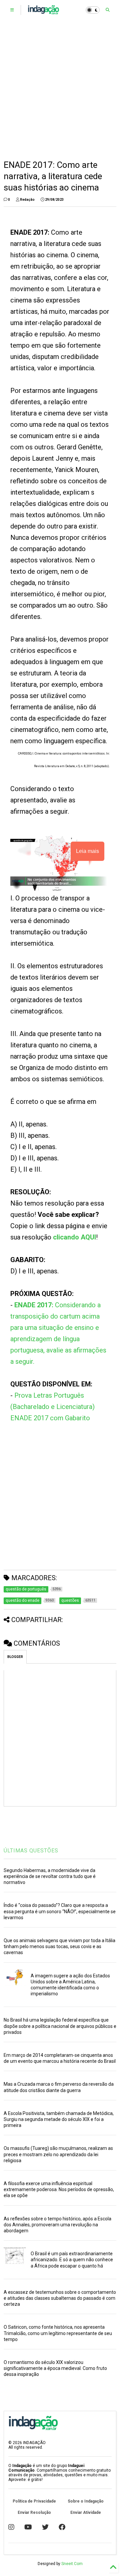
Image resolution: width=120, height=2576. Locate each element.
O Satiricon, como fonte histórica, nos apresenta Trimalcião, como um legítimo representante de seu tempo (58, 2333)
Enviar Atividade (86, 2513)
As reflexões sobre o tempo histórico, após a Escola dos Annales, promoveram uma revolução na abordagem (57, 2225)
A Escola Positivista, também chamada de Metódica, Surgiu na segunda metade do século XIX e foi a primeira (59, 2119)
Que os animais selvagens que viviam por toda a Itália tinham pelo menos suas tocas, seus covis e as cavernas (59, 1946)
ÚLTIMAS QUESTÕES (31, 1851)
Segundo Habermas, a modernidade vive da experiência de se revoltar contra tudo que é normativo (50, 1876)
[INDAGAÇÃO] (43, 12)
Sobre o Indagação (86, 2501)
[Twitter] (45, 2527)
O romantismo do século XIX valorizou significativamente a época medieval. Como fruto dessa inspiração (55, 2368)
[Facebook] (62, 2527)
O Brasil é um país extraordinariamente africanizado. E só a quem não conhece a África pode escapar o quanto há (72, 2260)
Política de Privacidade (34, 2501)
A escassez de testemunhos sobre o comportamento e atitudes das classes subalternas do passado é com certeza (60, 2298)
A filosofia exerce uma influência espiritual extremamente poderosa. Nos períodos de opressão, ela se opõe (59, 2189)
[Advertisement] (60, 90)
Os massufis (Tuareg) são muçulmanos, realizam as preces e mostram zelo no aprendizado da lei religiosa (58, 2154)
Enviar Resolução (34, 2513)
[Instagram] (11, 2527)
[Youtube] (28, 2527)
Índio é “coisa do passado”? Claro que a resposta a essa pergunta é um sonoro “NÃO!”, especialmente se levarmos (60, 1911)
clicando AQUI (74, 1237)
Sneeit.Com (72, 2564)
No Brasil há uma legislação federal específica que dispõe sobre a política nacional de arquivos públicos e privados (60, 2026)
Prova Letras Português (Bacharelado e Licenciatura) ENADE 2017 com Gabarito (52, 1407)
